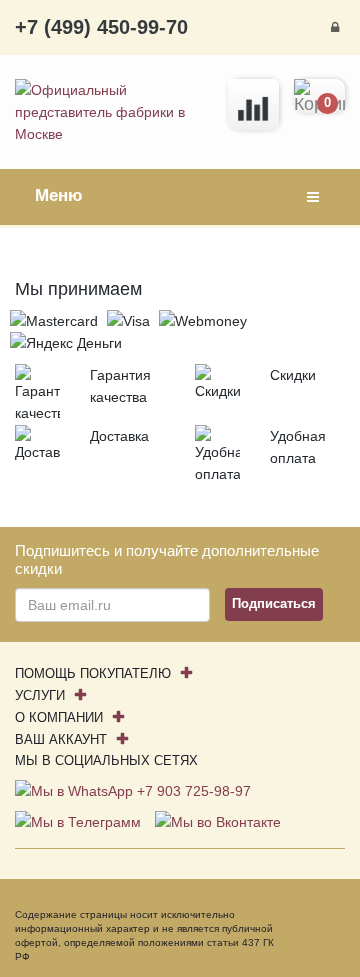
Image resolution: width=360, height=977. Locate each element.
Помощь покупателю (93, 673)
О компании (59, 717)
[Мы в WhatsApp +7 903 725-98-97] (133, 790)
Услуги (40, 695)
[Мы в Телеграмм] (80, 821)
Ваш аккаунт (61, 739)
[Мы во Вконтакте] (218, 821)
